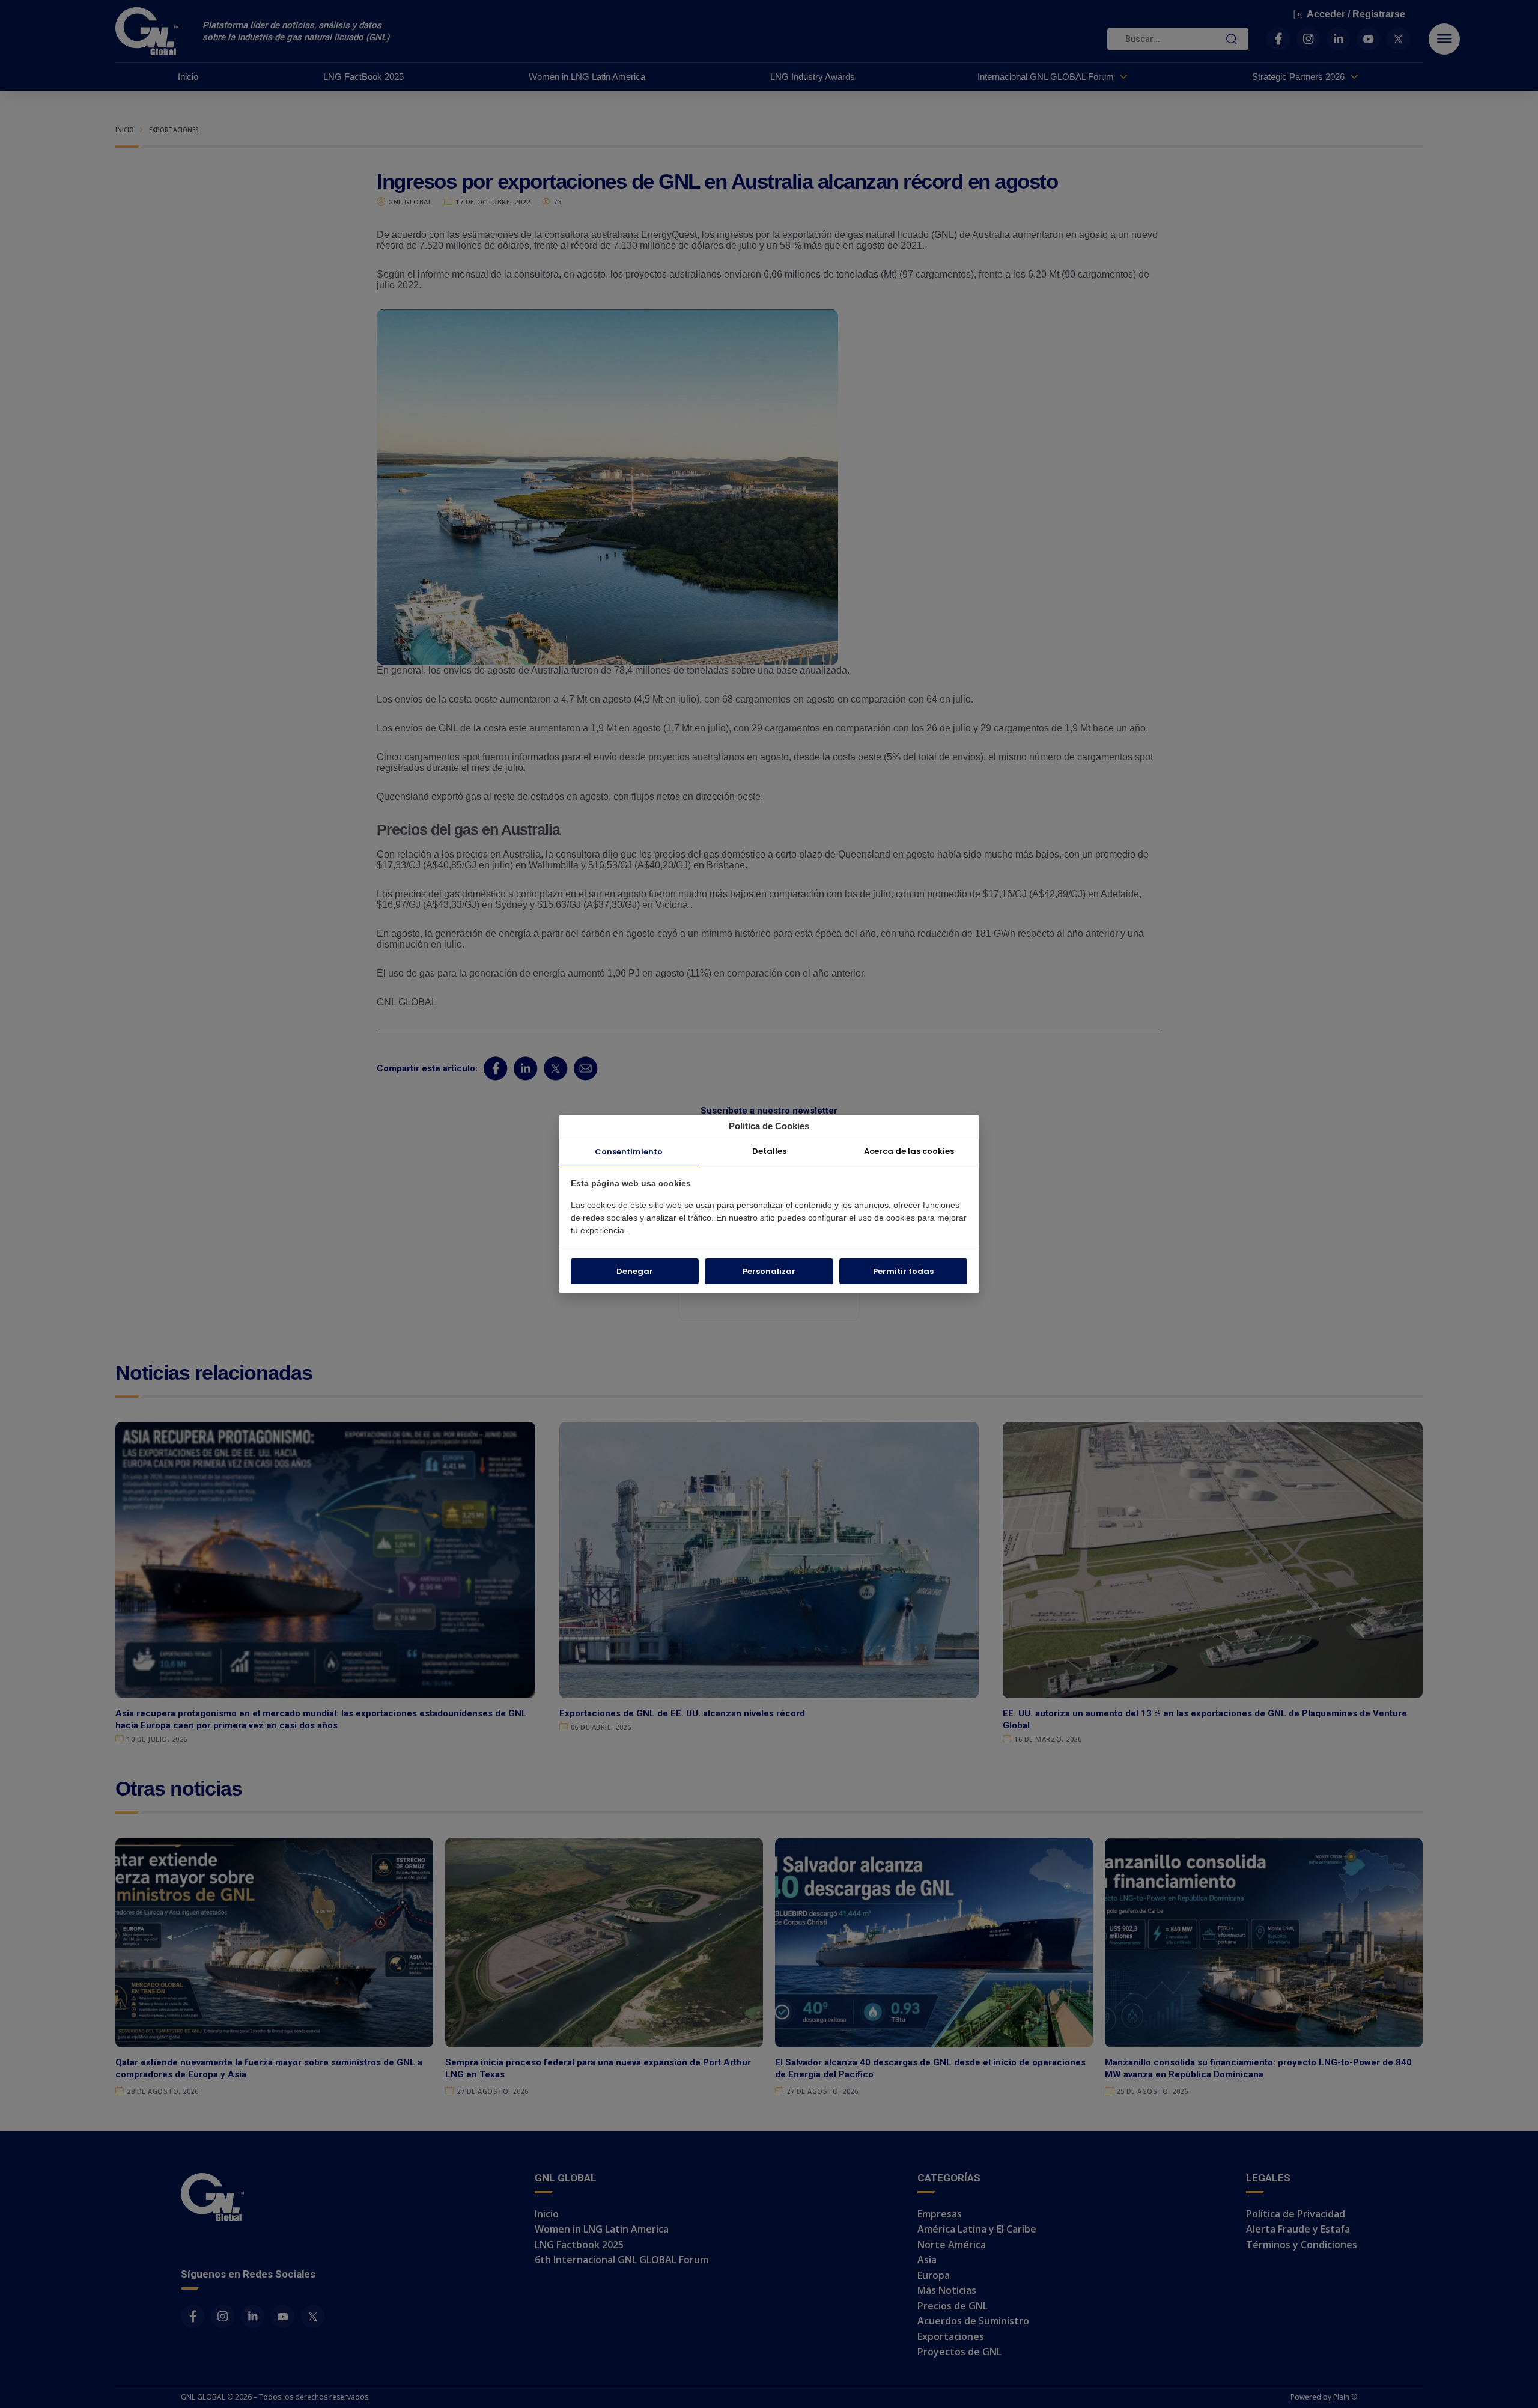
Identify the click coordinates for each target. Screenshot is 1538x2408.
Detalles (769, 1151)
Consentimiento (629, 1152)
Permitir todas (903, 1271)
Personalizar (769, 1271)
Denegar (635, 1271)
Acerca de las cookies (909, 1151)
